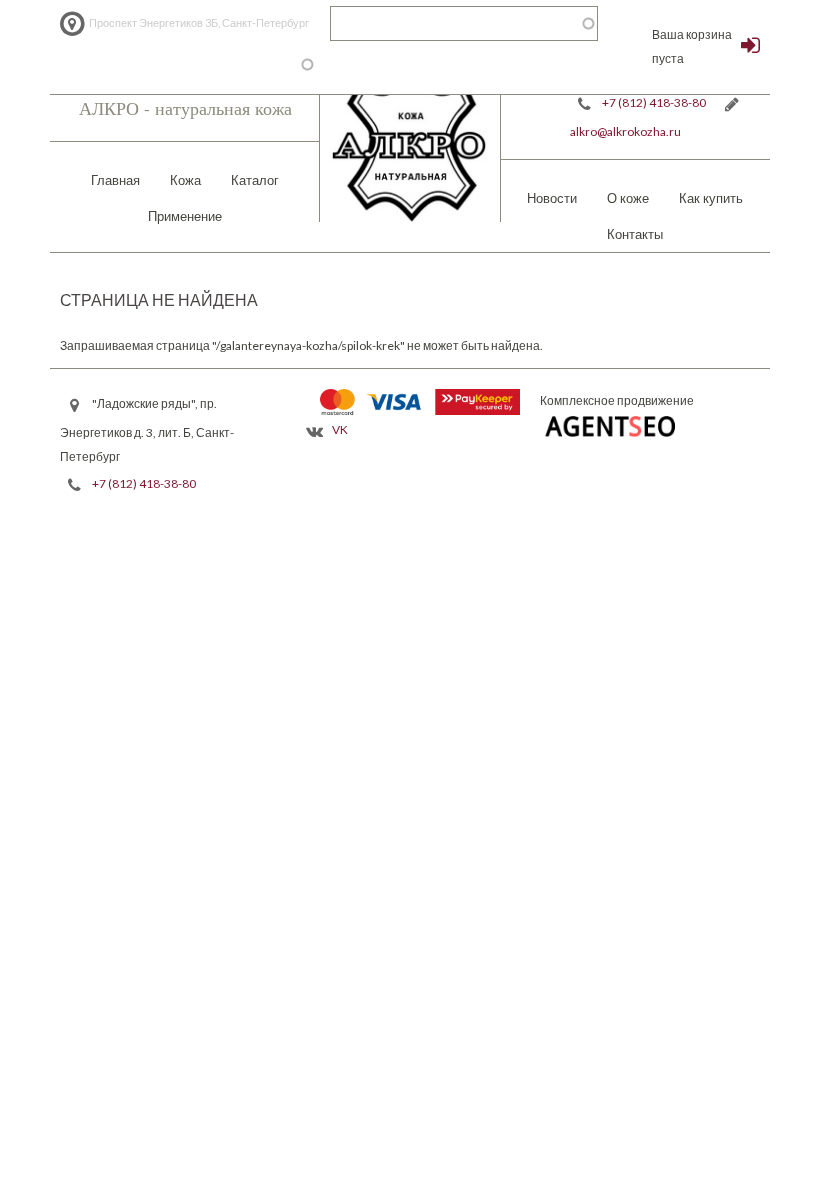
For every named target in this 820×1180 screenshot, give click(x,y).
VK (340, 429)
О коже (628, 198)
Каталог (255, 180)
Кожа (185, 180)
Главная (115, 180)
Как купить (711, 198)
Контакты (635, 234)
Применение (185, 216)
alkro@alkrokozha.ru (625, 131)
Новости (552, 198)
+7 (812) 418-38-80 (654, 102)
